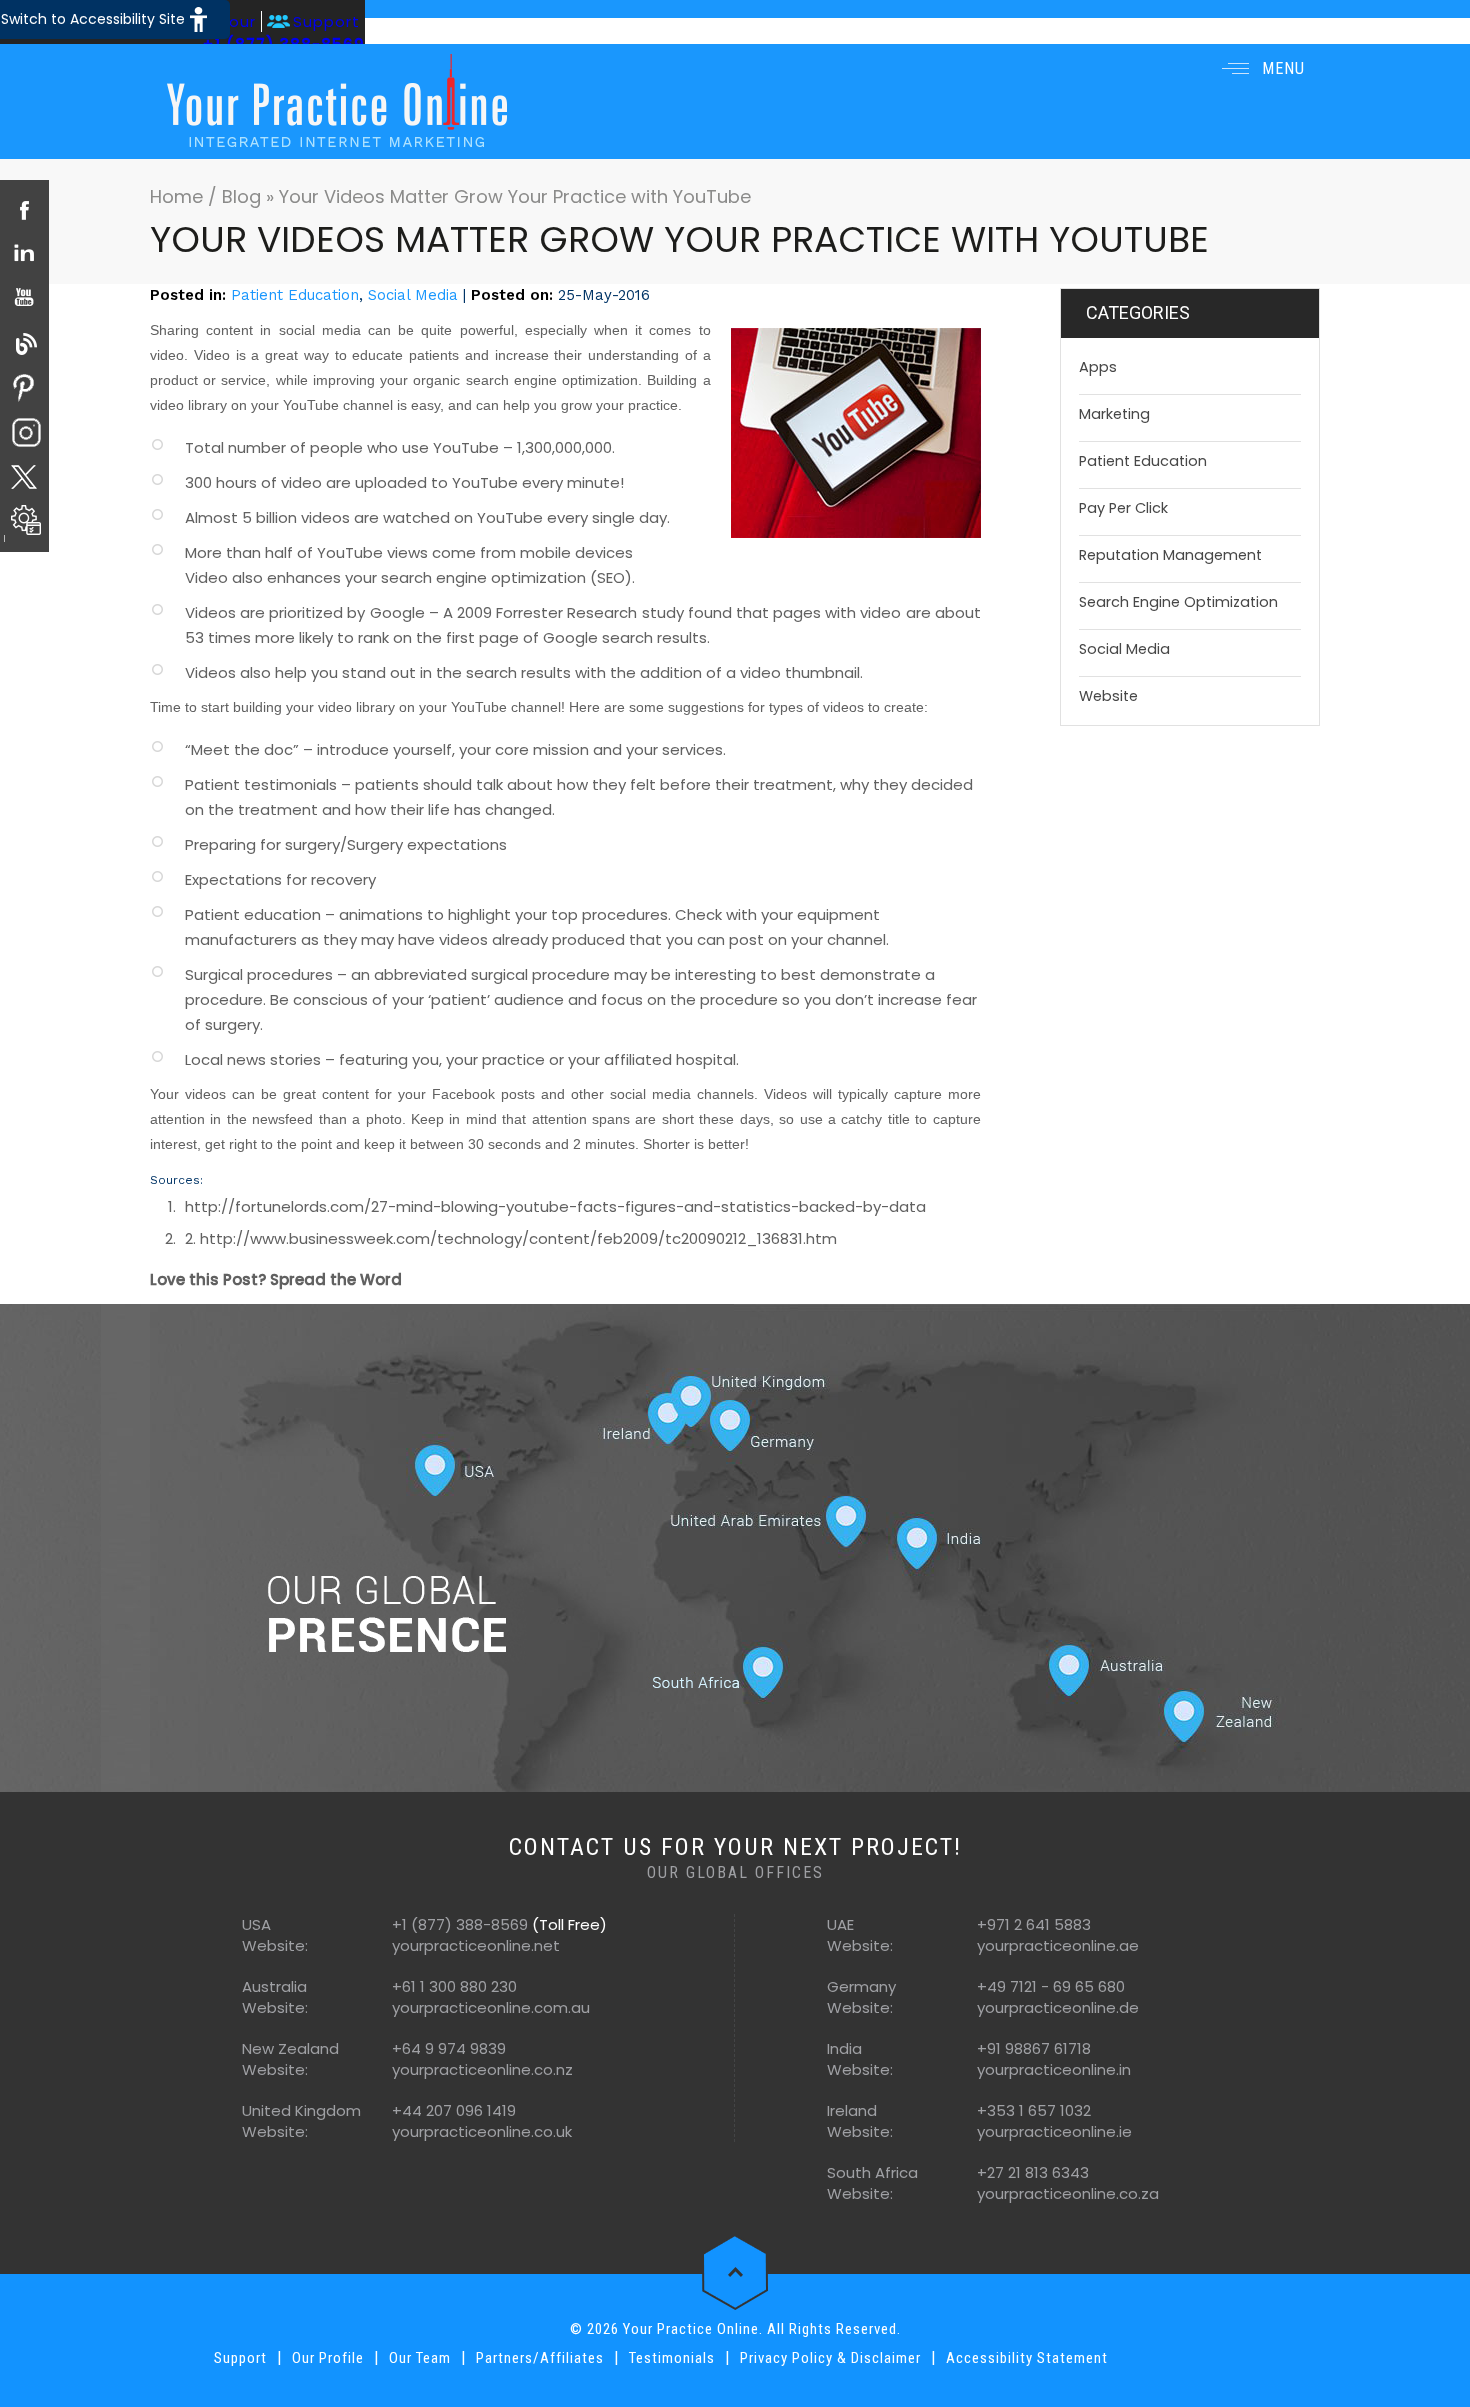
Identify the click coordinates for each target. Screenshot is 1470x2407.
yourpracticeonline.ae (1058, 1945)
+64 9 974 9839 (449, 2048)
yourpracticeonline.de (1058, 2007)
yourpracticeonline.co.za (1068, 2193)
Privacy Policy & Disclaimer (830, 2358)
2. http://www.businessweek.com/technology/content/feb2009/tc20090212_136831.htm (511, 1238)
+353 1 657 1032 (1034, 2110)
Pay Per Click (1123, 508)
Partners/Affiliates (540, 2358)
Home (179, 196)
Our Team (420, 2358)
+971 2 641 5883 (1034, 1924)
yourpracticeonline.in (1054, 2069)
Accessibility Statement (1027, 2358)
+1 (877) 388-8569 (460, 1924)
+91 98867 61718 (1034, 2048)
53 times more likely (259, 637)
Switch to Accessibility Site (93, 19)
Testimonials (672, 2358)
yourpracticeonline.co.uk (482, 2131)
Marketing (1114, 414)
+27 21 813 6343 (1033, 2172)
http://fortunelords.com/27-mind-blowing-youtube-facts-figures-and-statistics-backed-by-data (555, 1206)
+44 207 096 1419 (454, 2110)
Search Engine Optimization (1178, 602)
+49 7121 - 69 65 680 (1051, 1986)
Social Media (413, 295)
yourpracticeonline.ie (1054, 2131)
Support (326, 21)
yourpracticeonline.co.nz (482, 2069)
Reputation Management (1170, 555)
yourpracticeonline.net (476, 1945)
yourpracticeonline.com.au (491, 2007)
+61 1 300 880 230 (454, 1986)
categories (1138, 312)
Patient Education (295, 295)
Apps (1098, 367)
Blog (241, 196)
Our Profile (328, 2358)
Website (1108, 696)
